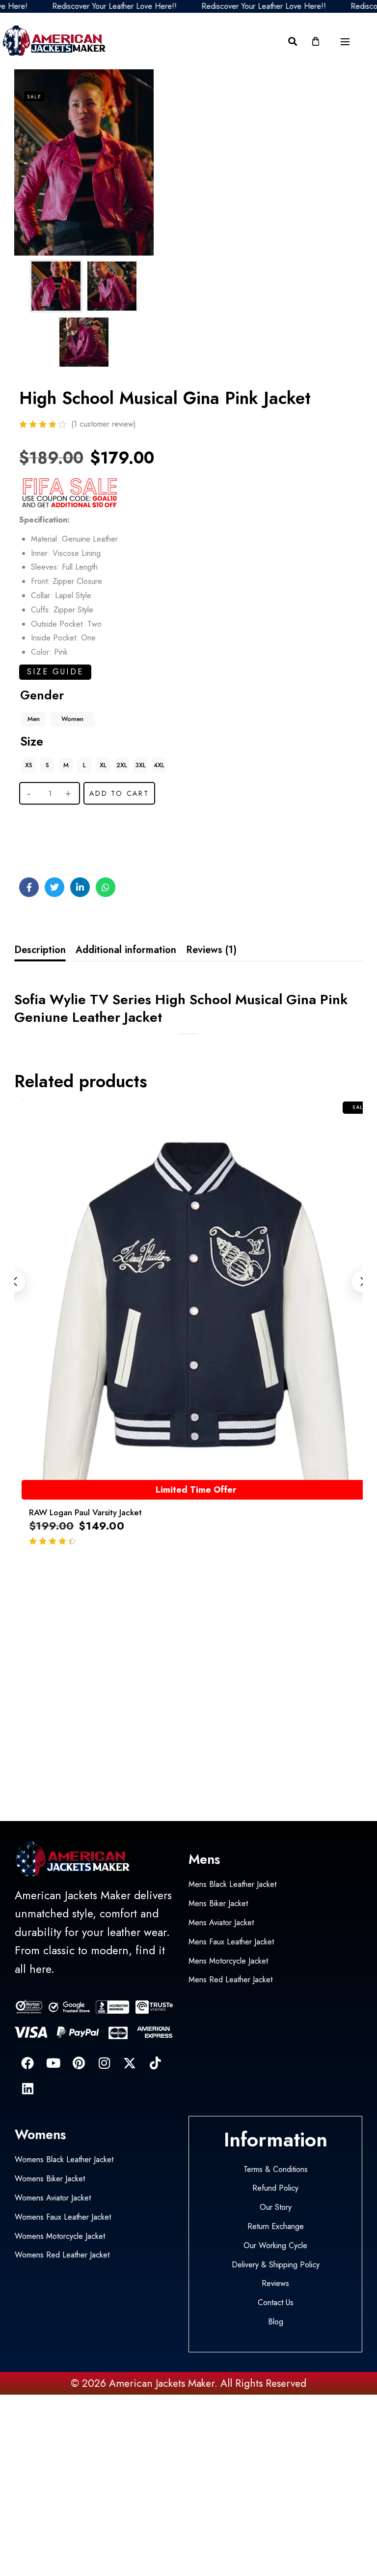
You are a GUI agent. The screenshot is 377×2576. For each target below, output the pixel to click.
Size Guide (55, 672)
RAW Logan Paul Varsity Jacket (85, 1512)
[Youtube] (53, 2063)
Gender (42, 695)
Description (40, 950)
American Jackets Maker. (162, 2383)
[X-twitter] (130, 2063)
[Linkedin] (27, 2088)
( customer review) (104, 424)
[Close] (149, 2513)
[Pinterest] (79, 2063)
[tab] (40, 950)
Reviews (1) (211, 950)
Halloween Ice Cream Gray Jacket (96, 2535)
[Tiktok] (155, 2063)
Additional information (126, 950)
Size (32, 741)
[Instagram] (104, 2063)
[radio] (34, 719)
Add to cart (119, 793)
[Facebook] (27, 2063)
